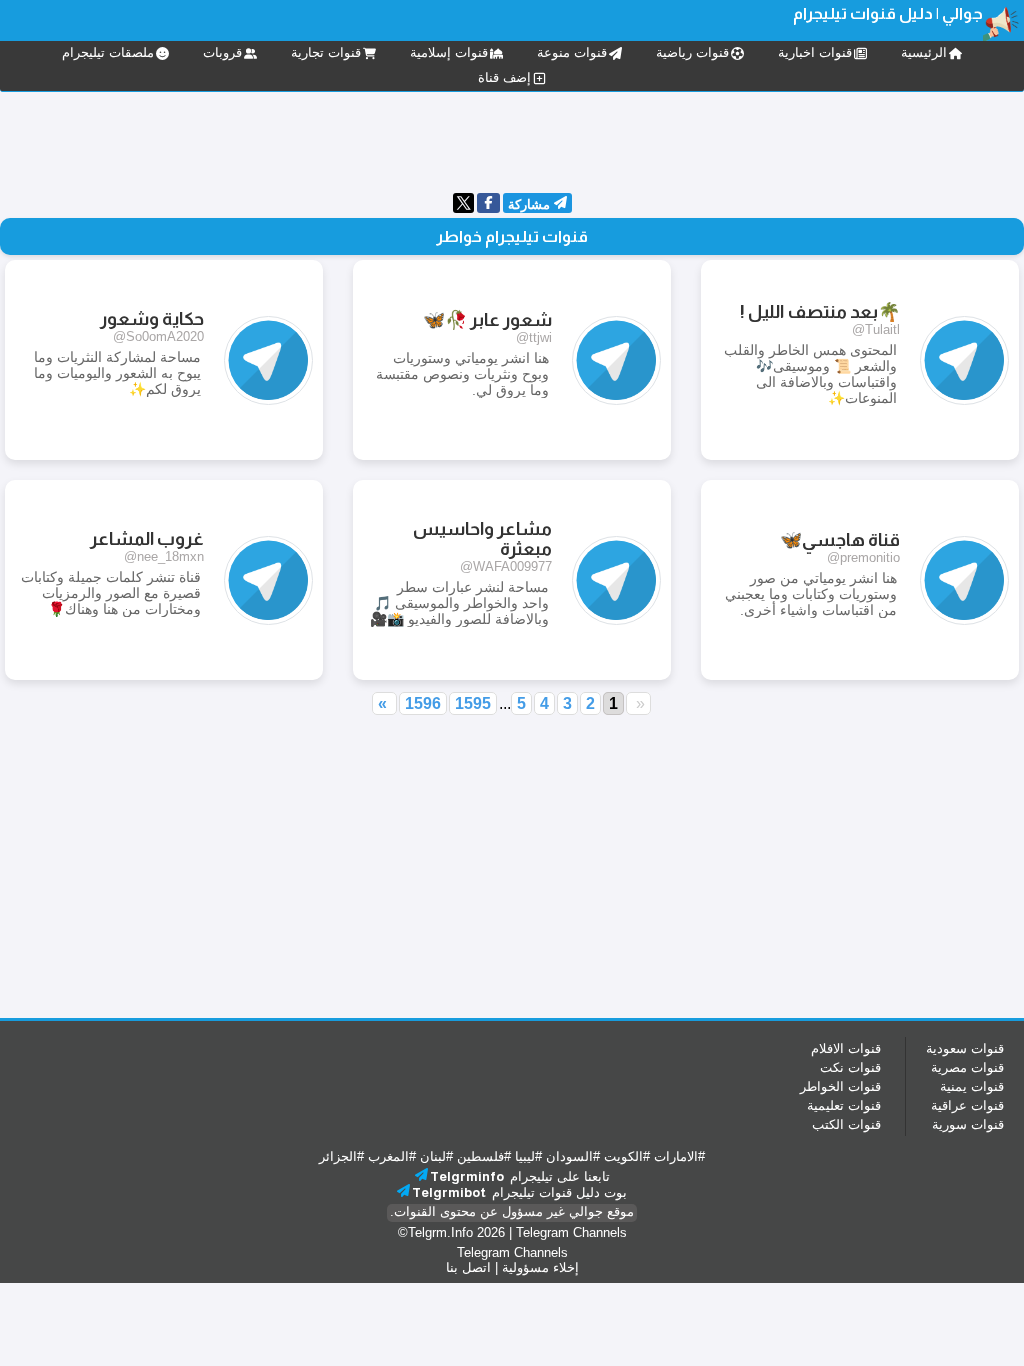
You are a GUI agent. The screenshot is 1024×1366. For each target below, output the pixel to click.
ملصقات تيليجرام (108, 52)
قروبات (222, 52)
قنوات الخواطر (840, 1086)
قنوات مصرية (967, 1067)
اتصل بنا (468, 1267)
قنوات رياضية (692, 52)
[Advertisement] (512, 140)
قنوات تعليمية (844, 1105)
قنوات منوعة (572, 52)
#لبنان (436, 1156)
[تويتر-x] (463, 208)
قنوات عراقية (967, 1105)
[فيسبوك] (488, 204)
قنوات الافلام (846, 1048)
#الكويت (627, 1156)
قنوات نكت (850, 1067)
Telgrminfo (467, 1176)
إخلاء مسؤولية (540, 1267)
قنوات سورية (968, 1124)
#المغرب (392, 1156)
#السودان (573, 1156)
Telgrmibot (449, 1192)
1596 (423, 703)
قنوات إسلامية (449, 52)
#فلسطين (484, 1156)
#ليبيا (528, 1156)
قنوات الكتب (846, 1124)
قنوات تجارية (326, 52)
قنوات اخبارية (815, 52)
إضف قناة (504, 77)
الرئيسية (924, 52)
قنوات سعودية (965, 1048)
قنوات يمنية (972, 1086)
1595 (473, 703)
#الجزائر (341, 1156)
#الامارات (679, 1156)
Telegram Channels (571, 1232)
